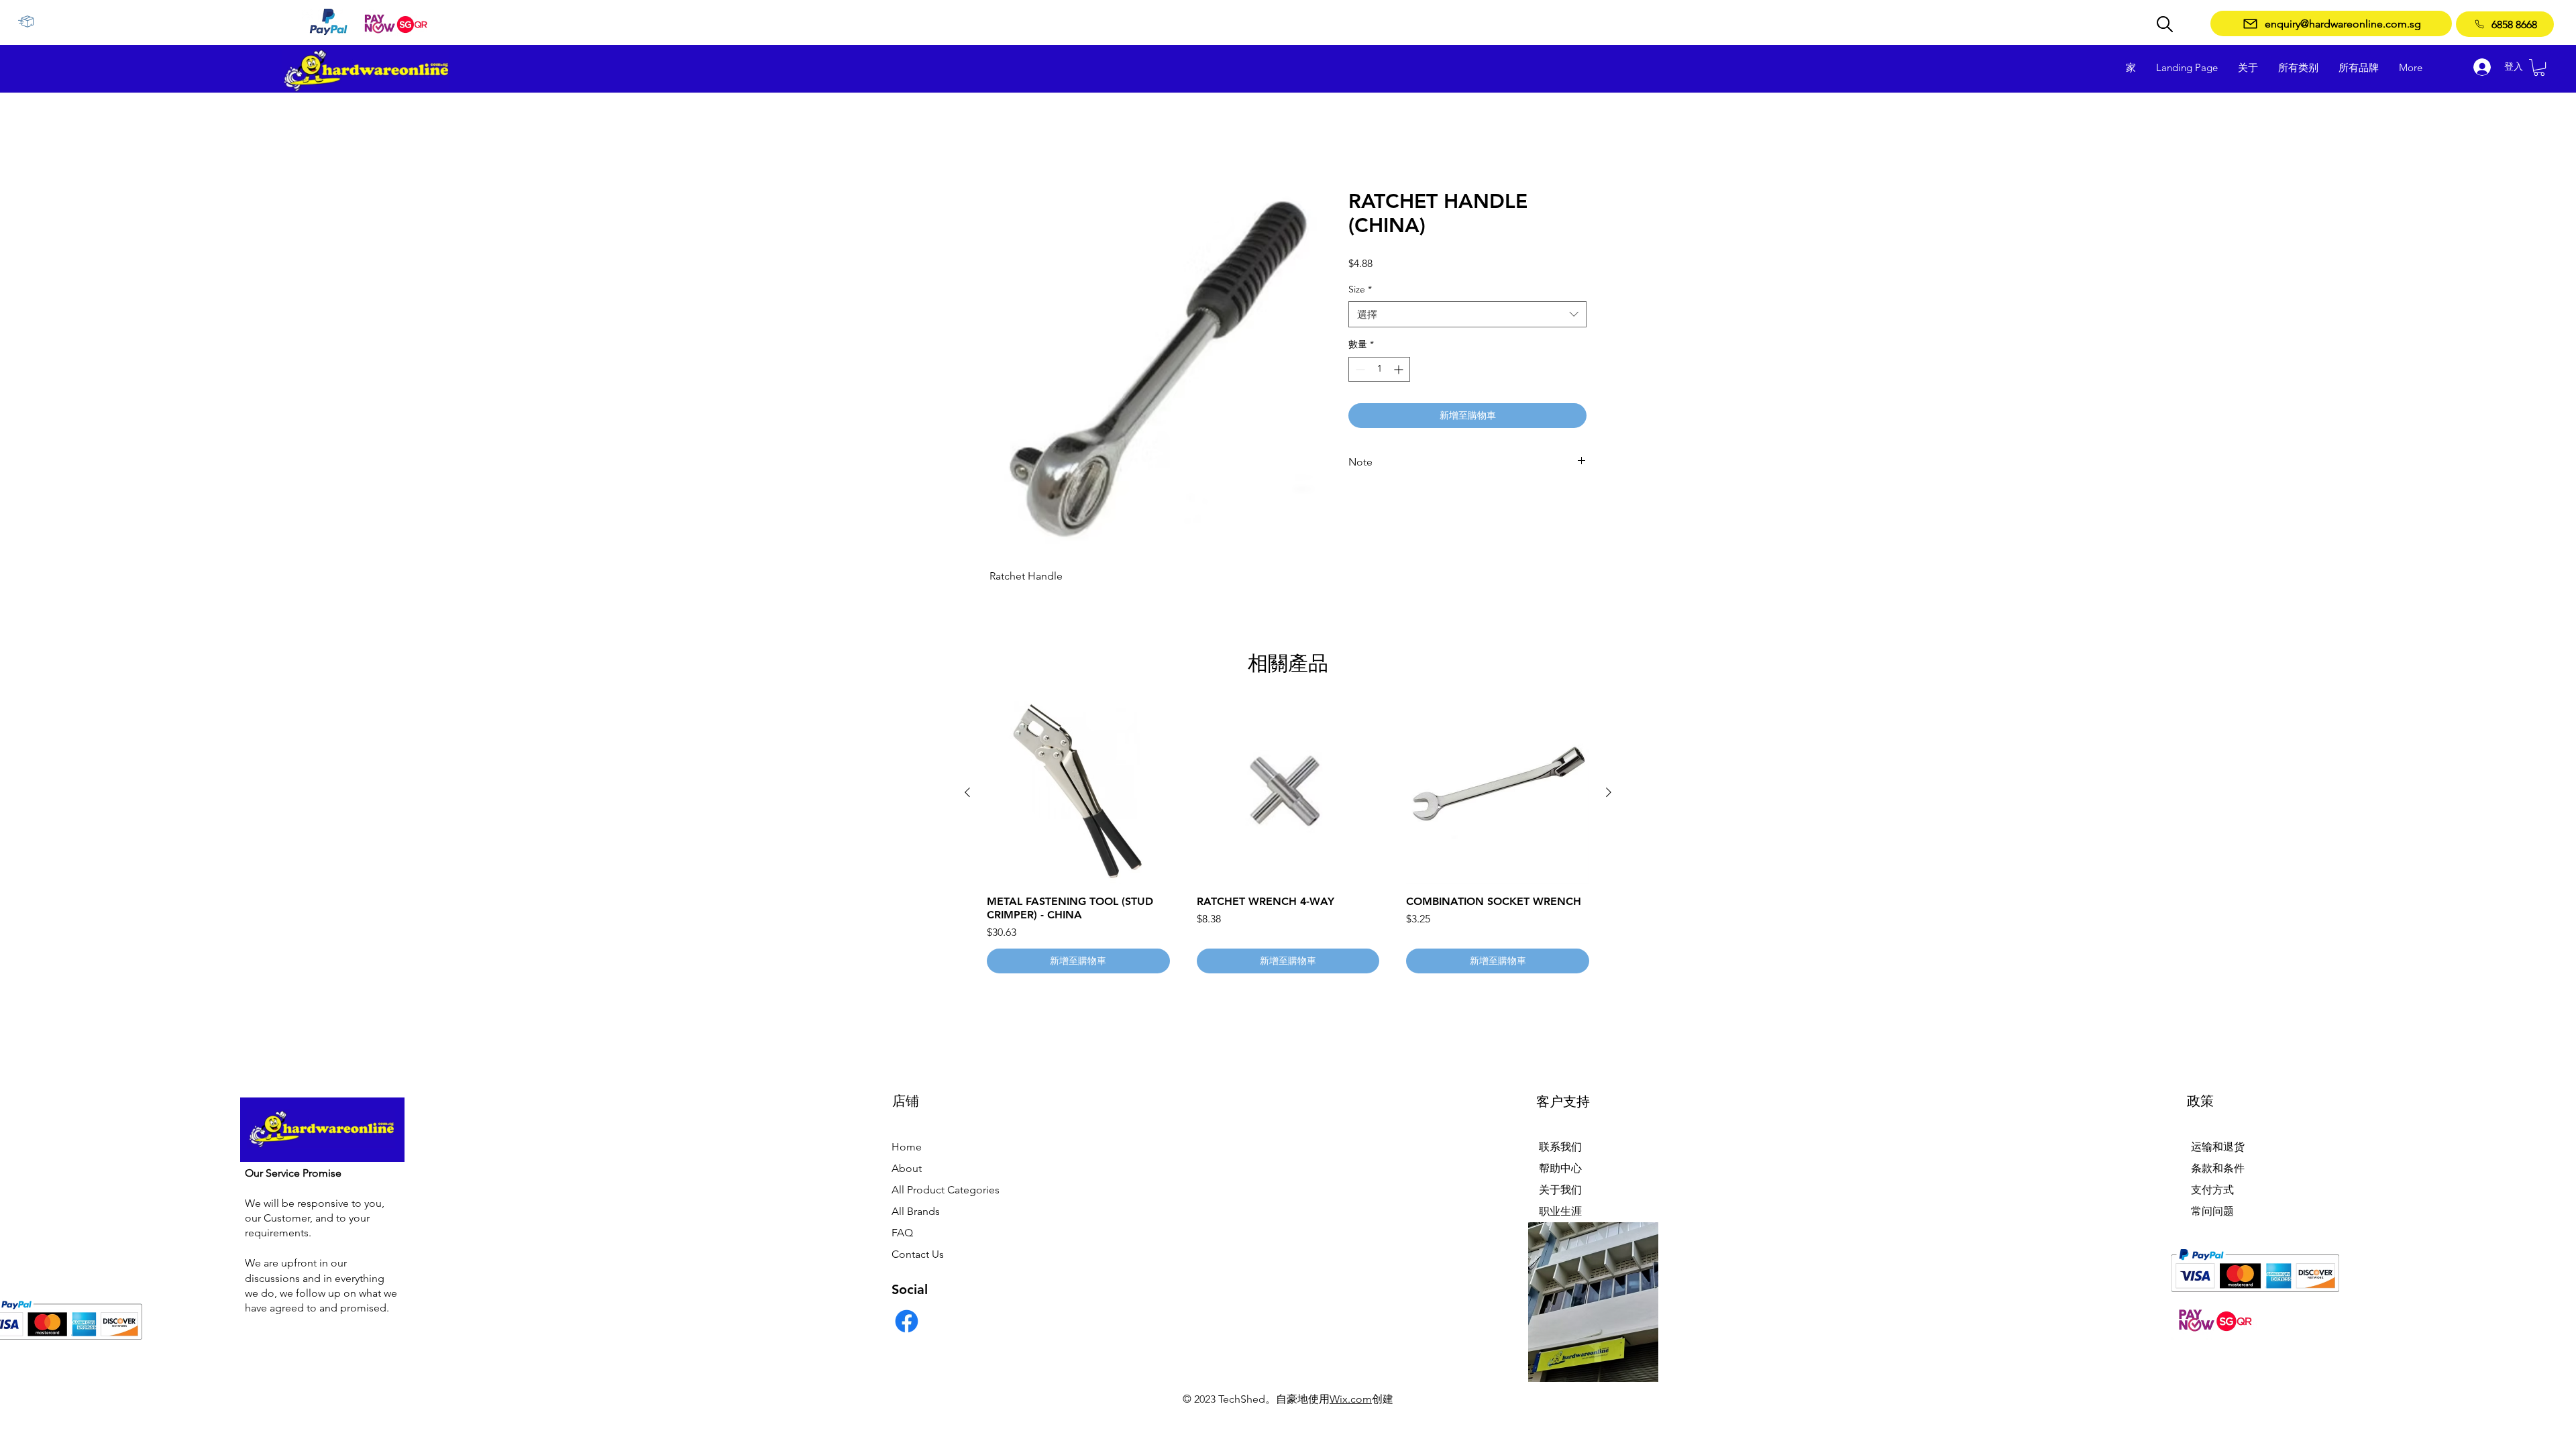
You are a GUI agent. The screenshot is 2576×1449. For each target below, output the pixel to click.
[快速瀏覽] (1078, 794)
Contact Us (918, 1255)
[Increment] (1400, 370)
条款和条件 (2218, 1169)
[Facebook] (907, 1322)
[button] (2539, 67)
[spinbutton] (1379, 370)
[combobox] (1467, 316)
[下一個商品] (1609, 793)
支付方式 (2212, 1190)
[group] (1288, 839)
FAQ (902, 1233)
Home (907, 1147)
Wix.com (1351, 1400)
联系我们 (1560, 1147)
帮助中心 (1560, 1169)
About (907, 1169)
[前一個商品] (967, 793)
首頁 (1000, 141)
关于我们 (1560, 1190)
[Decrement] (1359, 370)
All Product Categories (946, 1190)
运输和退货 (2218, 1147)
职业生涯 (1560, 1212)
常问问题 (2212, 1212)
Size (1360, 290)
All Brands (916, 1212)
